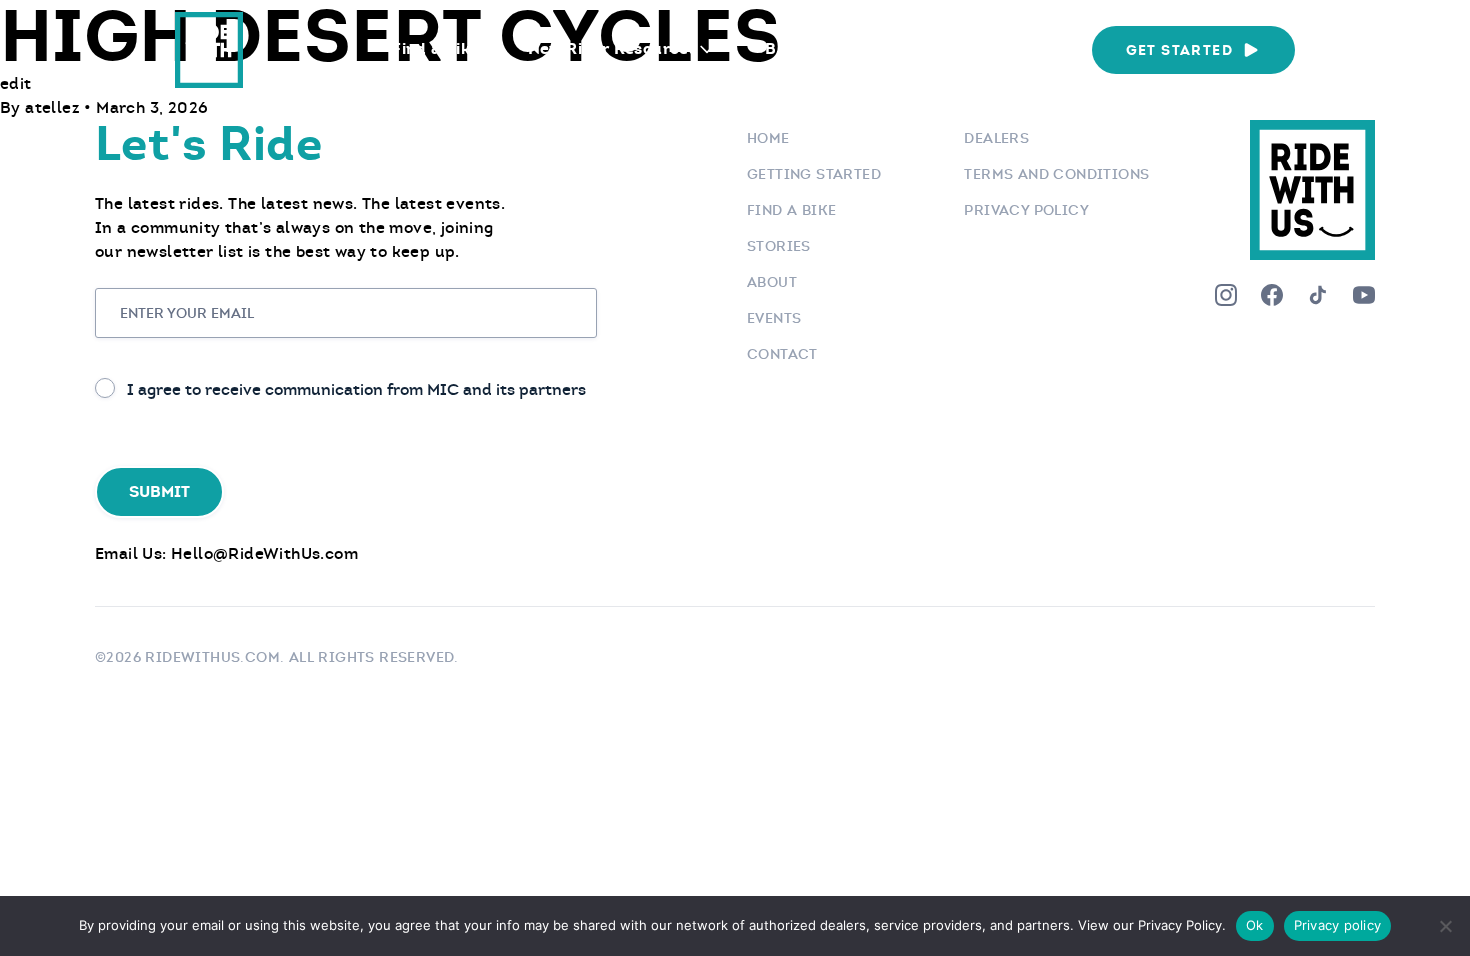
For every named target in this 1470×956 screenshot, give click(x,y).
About (772, 282)
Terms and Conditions (1056, 174)
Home (768, 138)
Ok (1255, 925)
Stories (779, 246)
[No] (1445, 926)
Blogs (787, 48)
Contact (782, 354)
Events (884, 48)
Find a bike (791, 210)
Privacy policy (1338, 925)
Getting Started (814, 174)
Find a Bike (435, 48)
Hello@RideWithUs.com (264, 553)
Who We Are (1008, 48)
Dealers (996, 138)
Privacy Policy (1026, 210)
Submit (159, 491)
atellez (54, 107)
